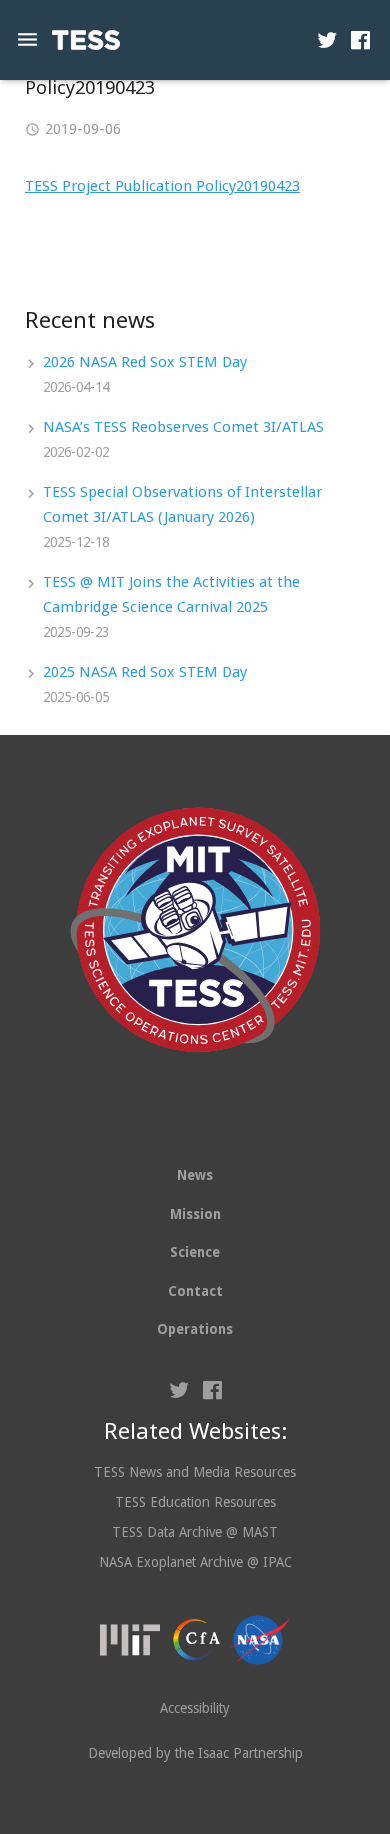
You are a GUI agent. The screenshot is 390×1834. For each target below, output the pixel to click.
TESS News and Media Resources (195, 1472)
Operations (195, 1329)
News (195, 1175)
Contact (195, 1291)
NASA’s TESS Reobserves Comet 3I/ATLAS (183, 427)
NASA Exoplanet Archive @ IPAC (195, 1562)
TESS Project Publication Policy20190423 (162, 186)
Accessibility (195, 1708)
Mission (195, 1214)
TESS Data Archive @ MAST (195, 1532)
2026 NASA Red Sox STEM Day (145, 362)
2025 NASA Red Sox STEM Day (145, 672)
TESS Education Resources (195, 1502)
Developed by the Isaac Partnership (195, 1753)
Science (195, 1252)
